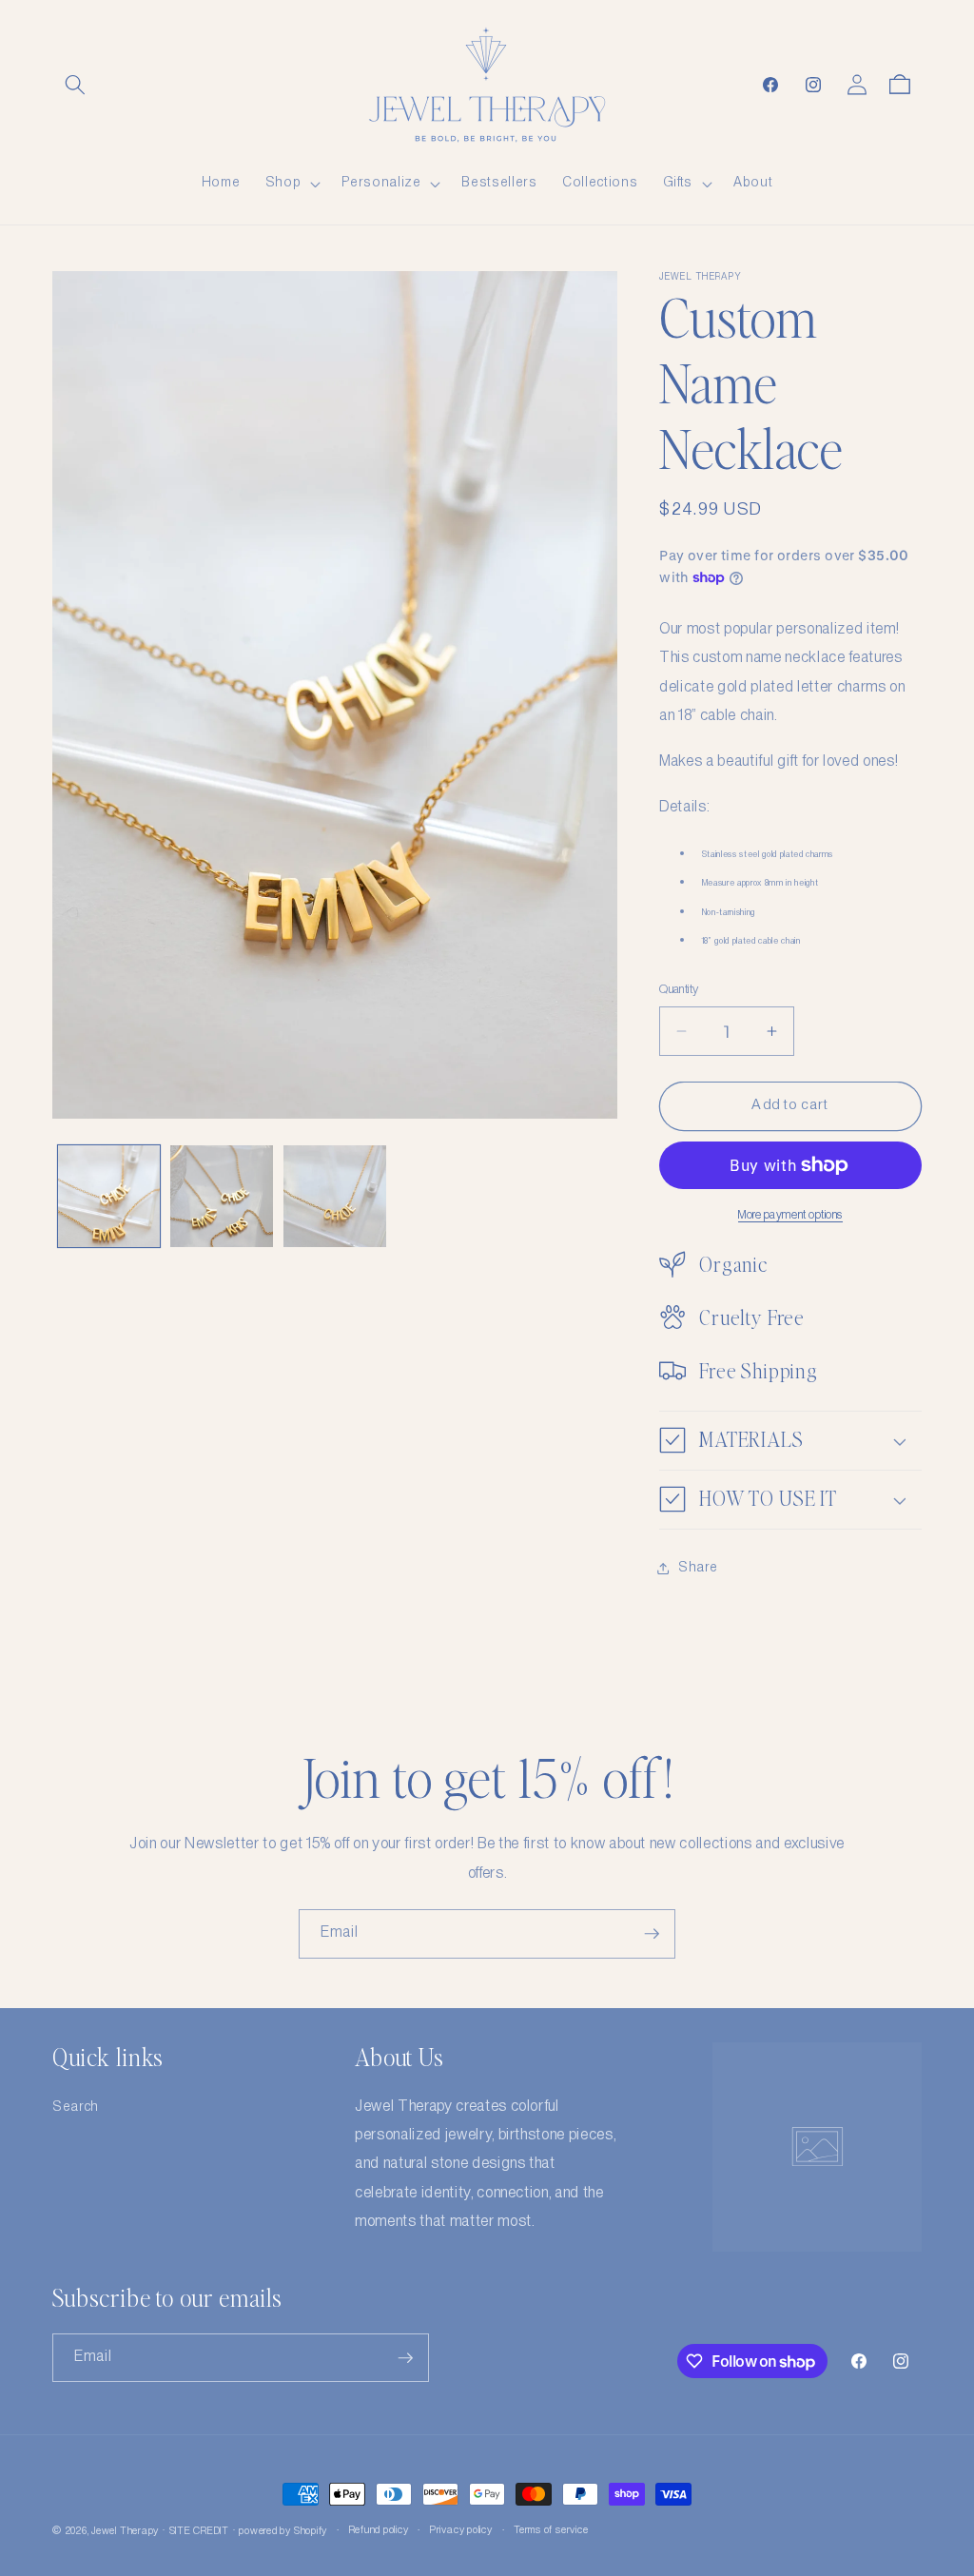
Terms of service (551, 2530)
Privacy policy (461, 2530)
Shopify (311, 2531)
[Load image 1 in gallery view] (109, 1197)
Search (76, 2107)
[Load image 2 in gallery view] (222, 1197)
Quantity (679, 990)
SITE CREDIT (199, 2531)
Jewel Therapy (125, 2531)
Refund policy (379, 2530)
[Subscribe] (652, 1934)
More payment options (790, 1215)
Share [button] (698, 1568)
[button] (75, 85)
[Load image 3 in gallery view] (335, 1197)
